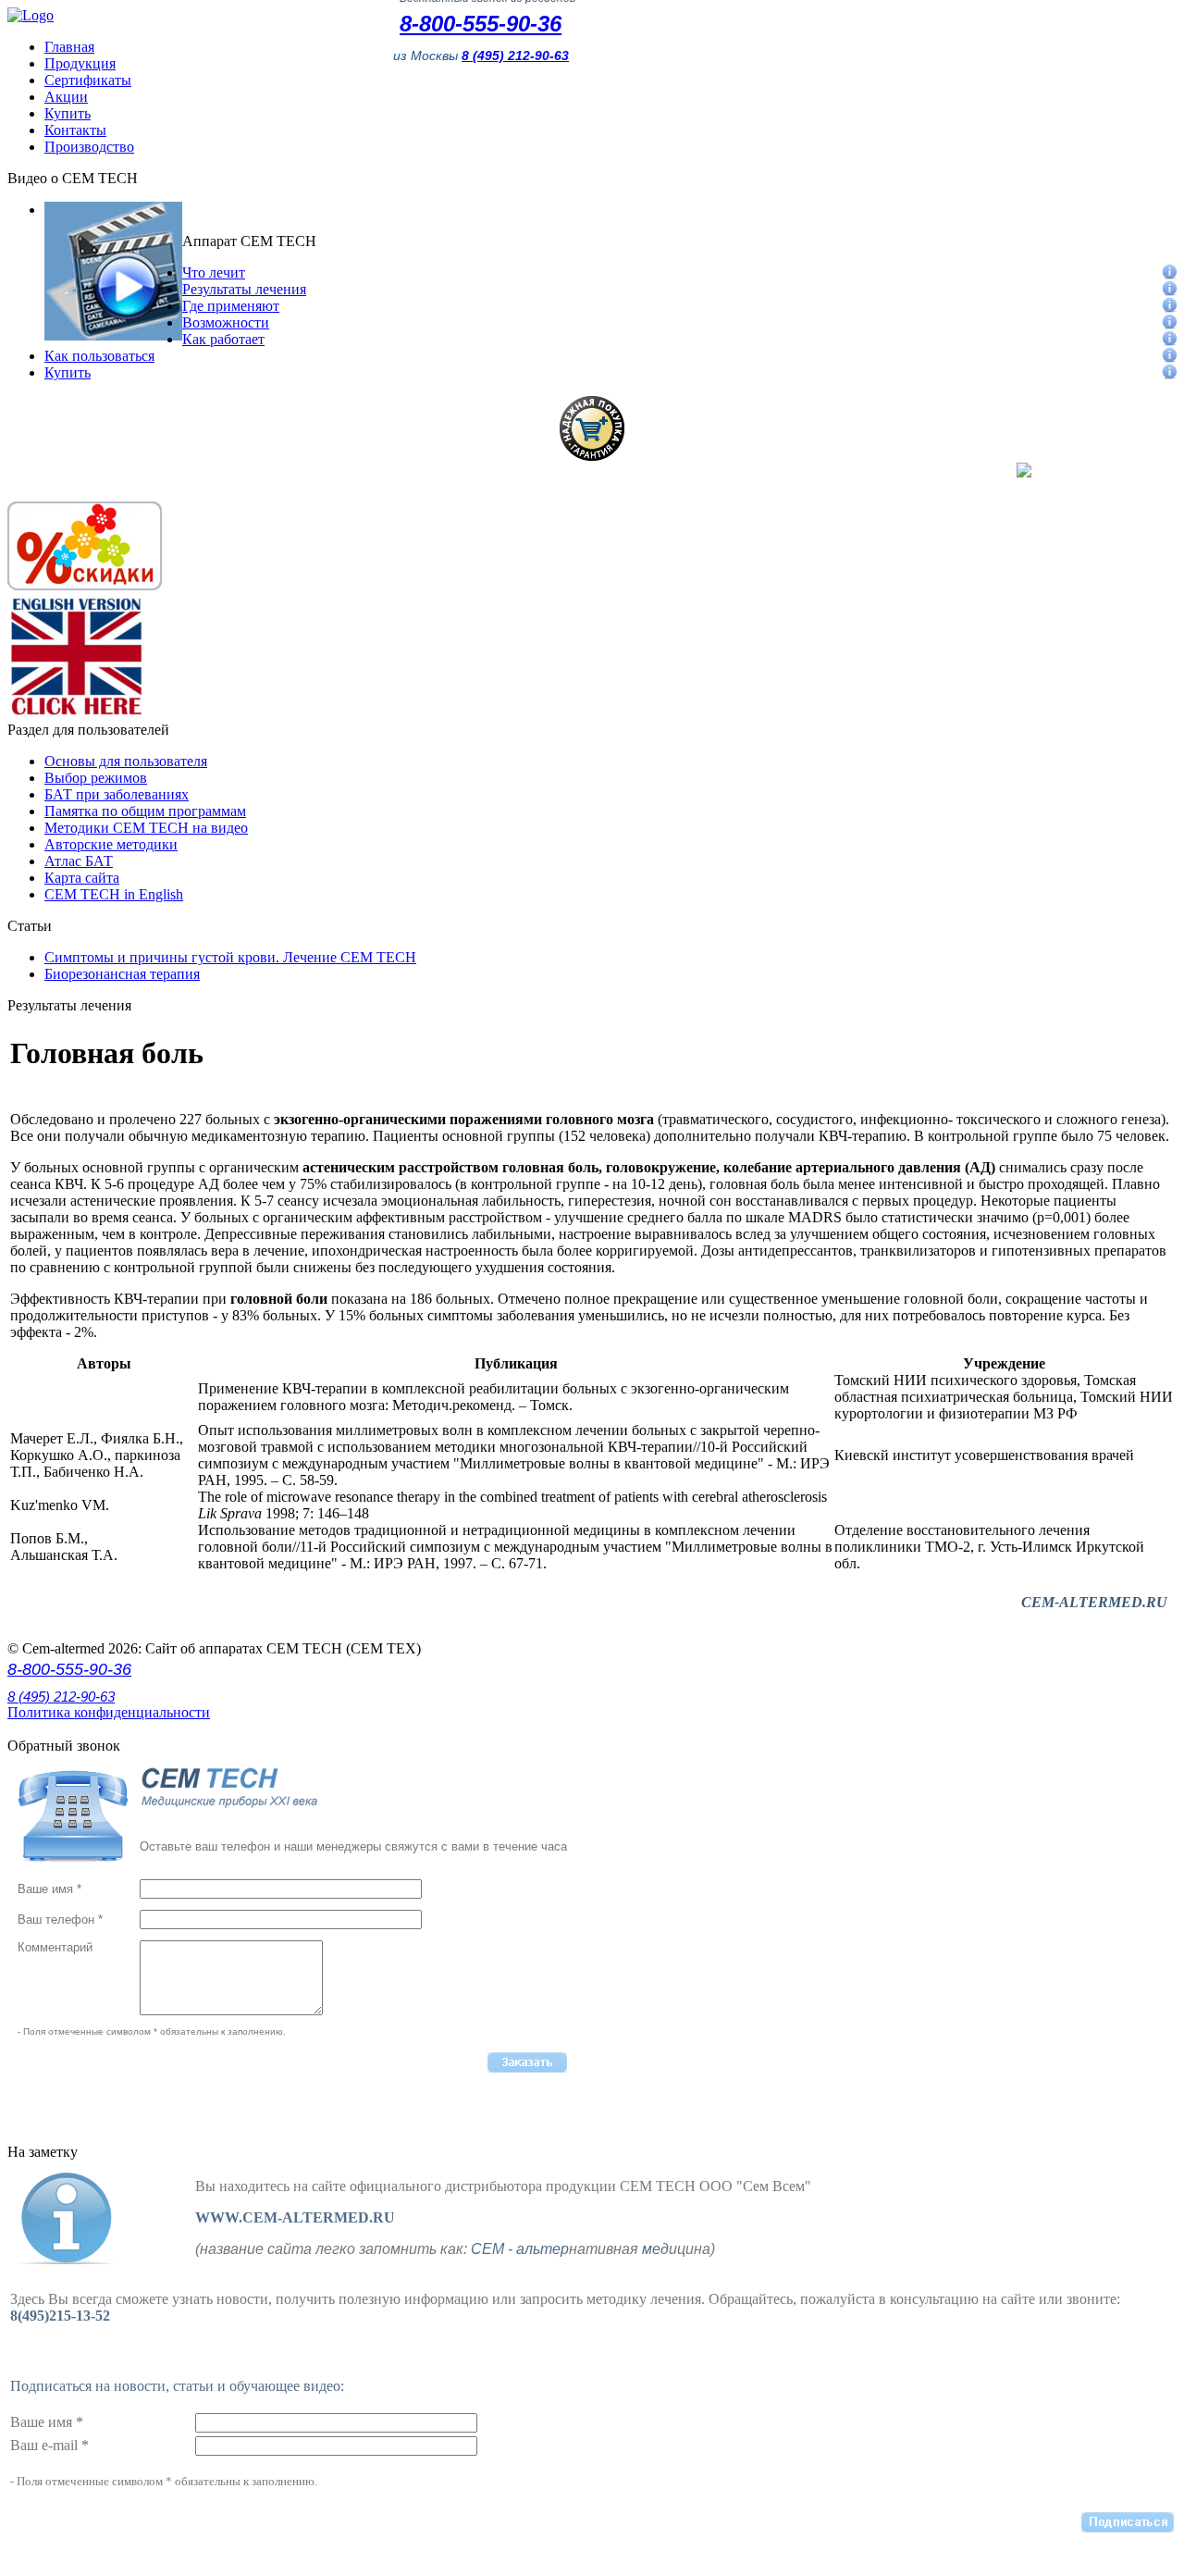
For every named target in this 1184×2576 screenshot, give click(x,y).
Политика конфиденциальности (109, 1712)
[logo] (31, 15)
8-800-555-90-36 (481, 24)
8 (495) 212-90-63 (61, 1697)
